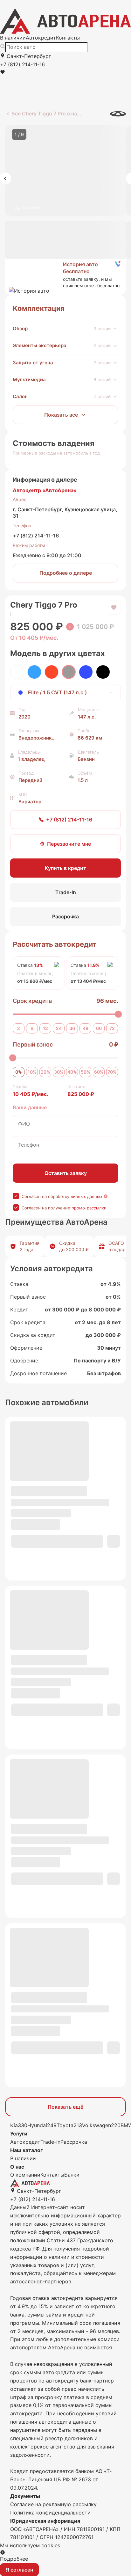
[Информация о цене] (70, 627)
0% (19, 1072)
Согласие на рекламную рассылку (53, 2504)
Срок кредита (32, 1001)
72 (112, 1028)
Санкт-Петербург (28, 56)
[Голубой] (34, 672)
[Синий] (86, 672)
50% (86, 1072)
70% (112, 1072)
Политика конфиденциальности (50, 2513)
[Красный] (52, 672)
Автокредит (41, 38)
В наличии (13, 38)
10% (32, 1072)
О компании (25, 2175)
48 (86, 1028)
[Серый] (69, 672)
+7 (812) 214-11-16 (36, 536)
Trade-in (50, 2142)
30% (59, 1072)
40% (72, 1072)
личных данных (86, 1196)
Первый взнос (33, 1044)
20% (45, 1072)
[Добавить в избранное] (114, 608)
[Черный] (103, 672)
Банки (72, 2175)
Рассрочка (74, 2142)
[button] (65, 275)
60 (99, 1028)
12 (45, 1028)
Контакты (68, 38)
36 (72, 1028)
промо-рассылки (89, 1208)
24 (59, 1028)
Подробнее (14, 2559)
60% (99, 1072)
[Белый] (17, 672)
